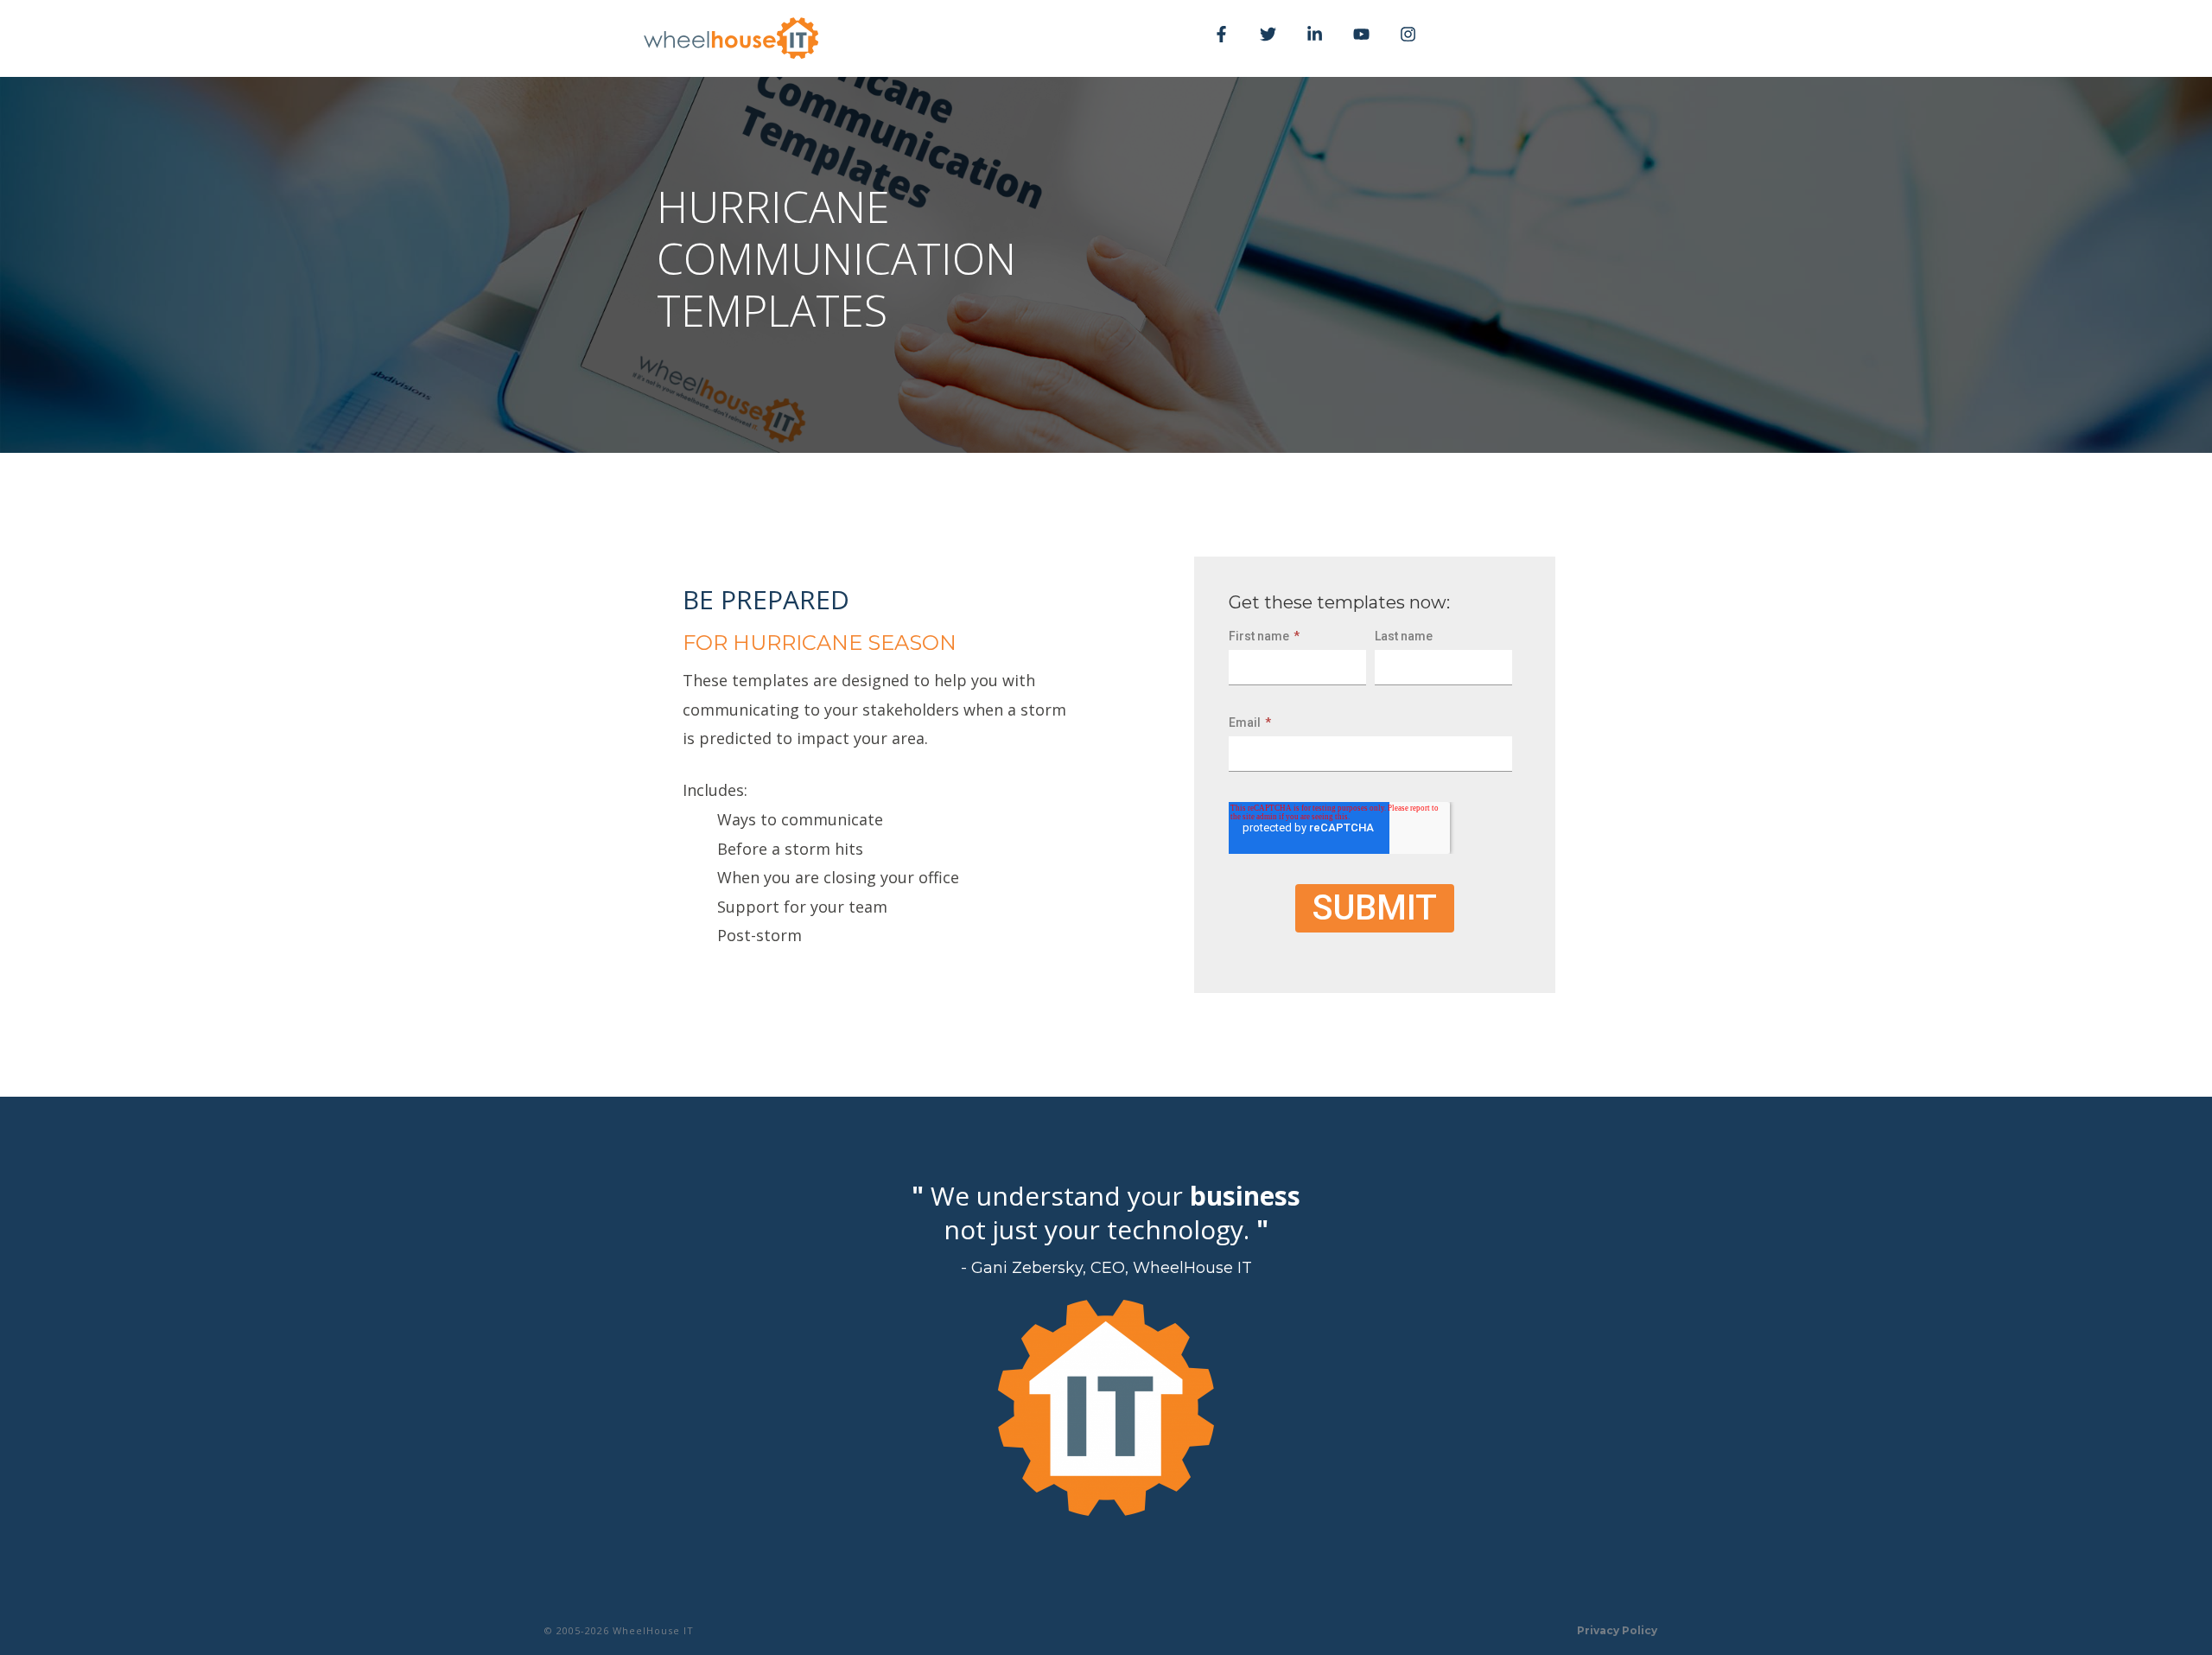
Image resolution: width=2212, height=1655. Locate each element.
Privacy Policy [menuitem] (1617, 1630)
